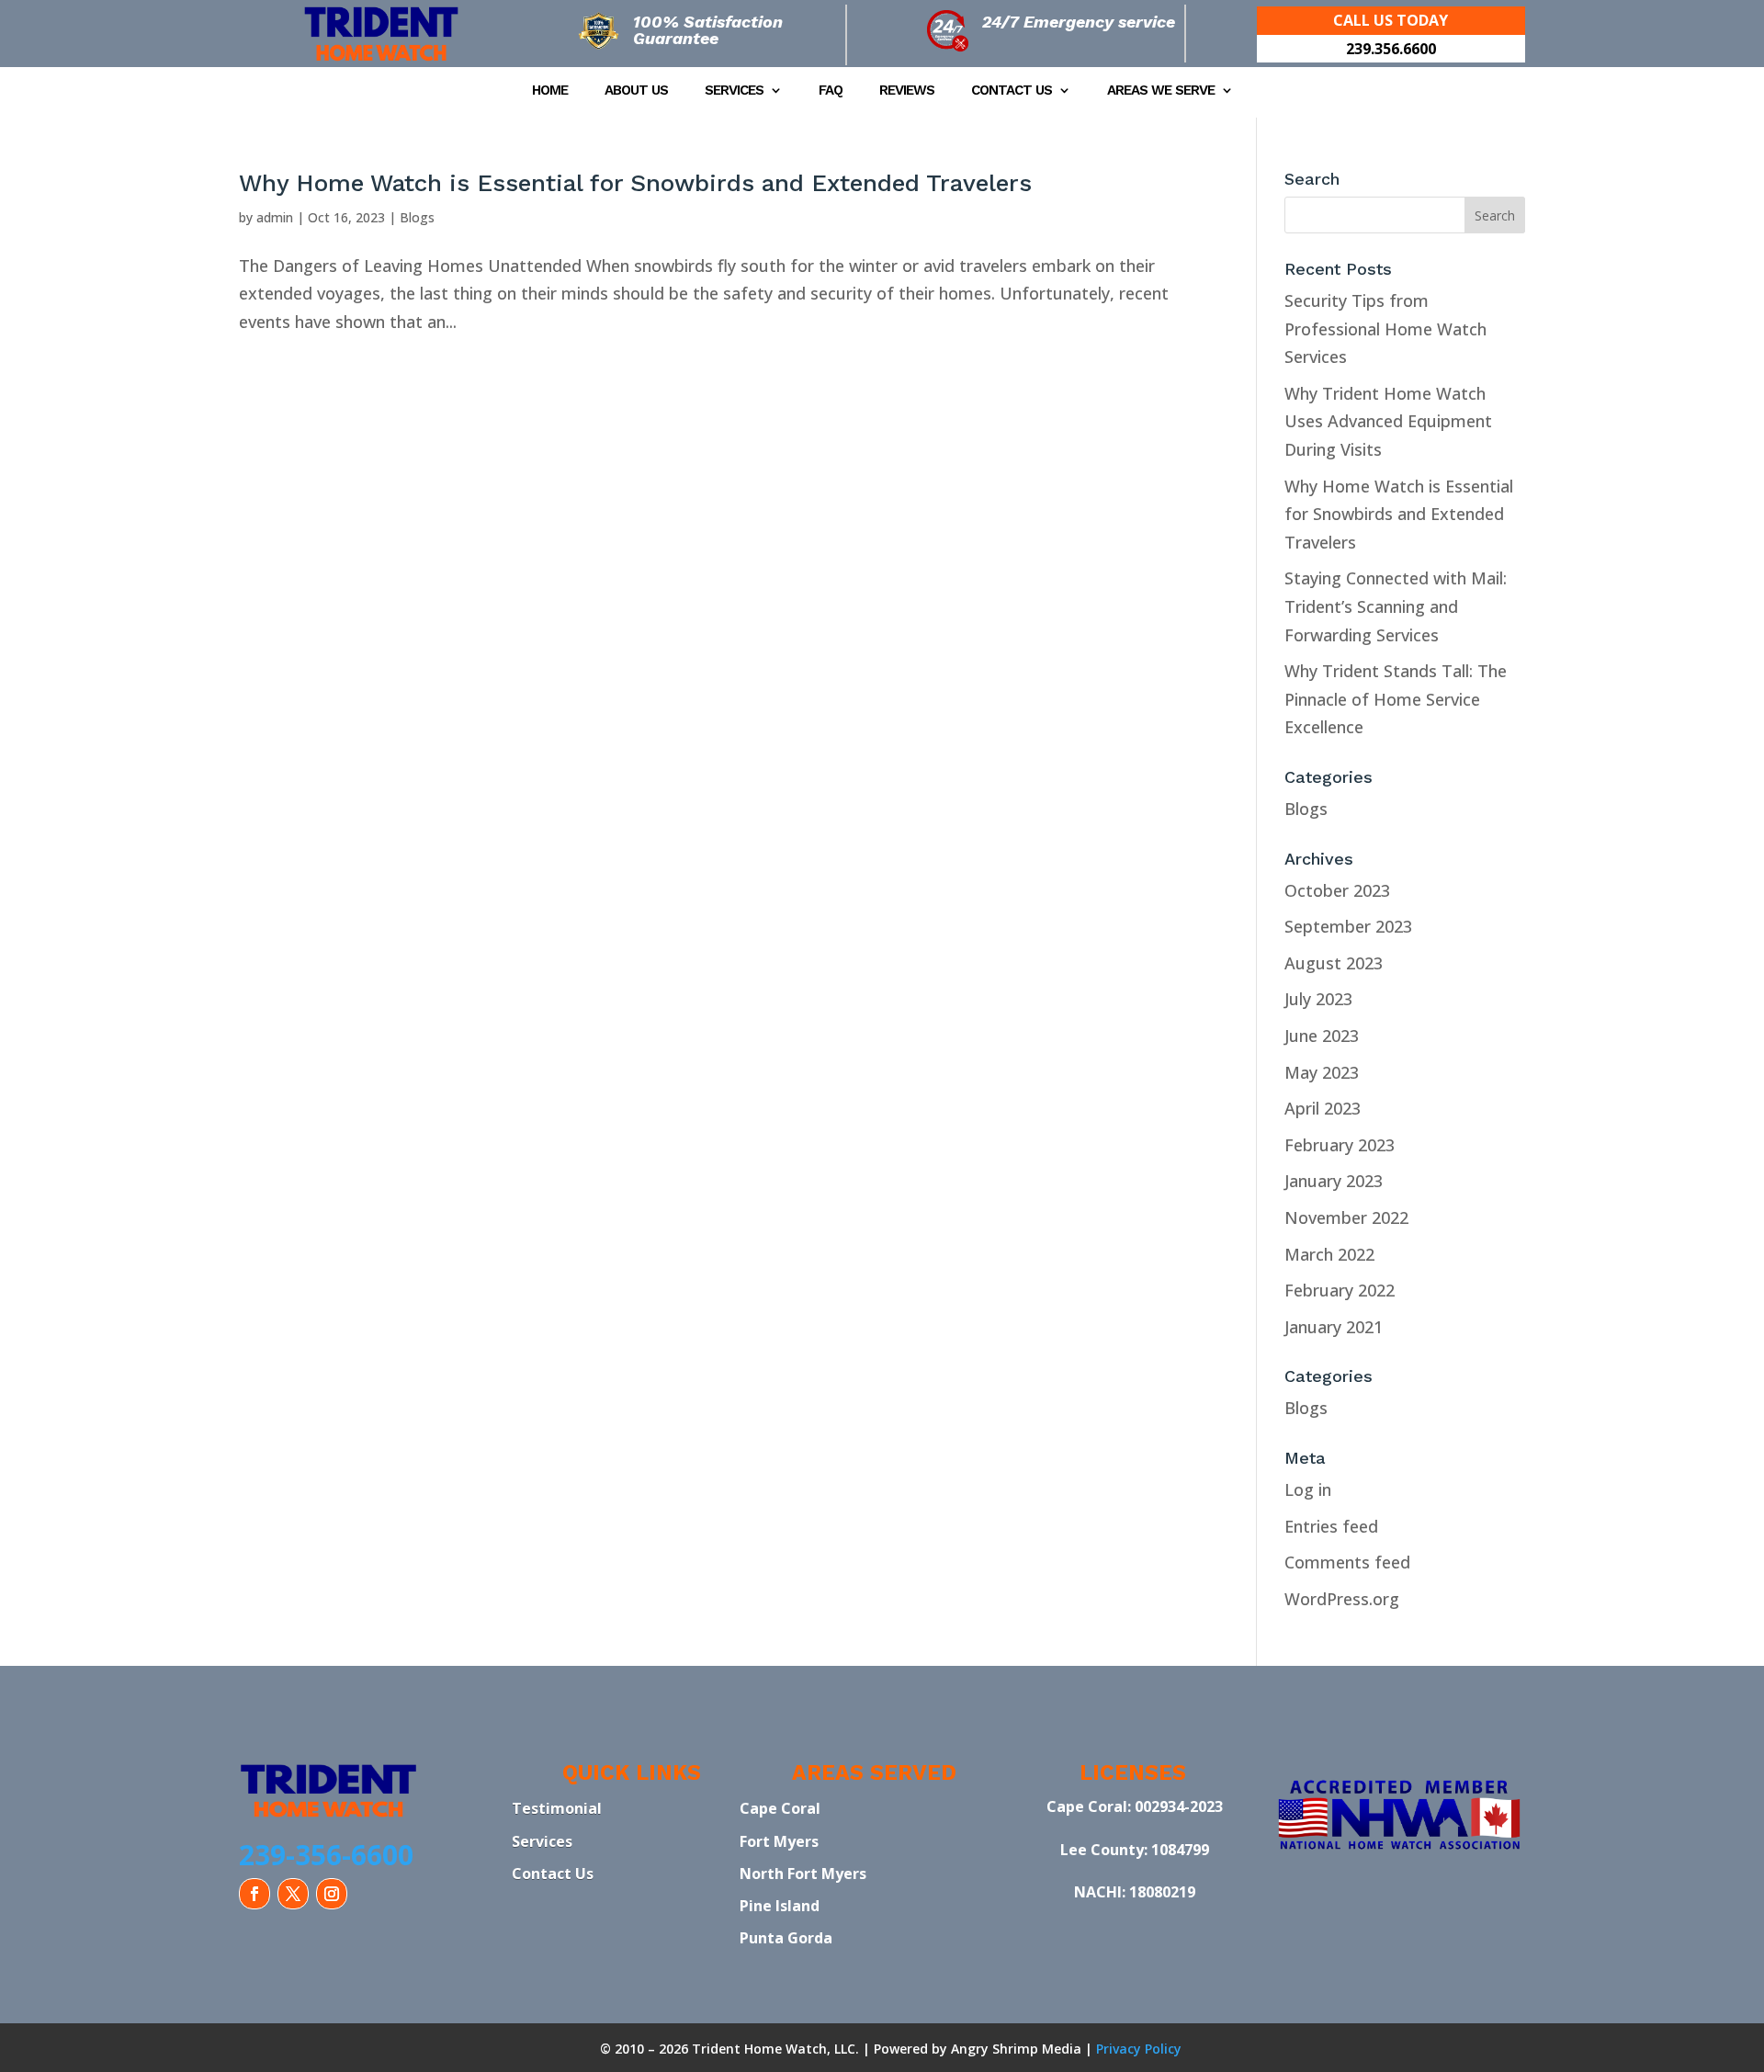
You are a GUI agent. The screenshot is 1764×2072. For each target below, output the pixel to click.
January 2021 (1334, 1327)
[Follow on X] (293, 1894)
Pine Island (780, 1906)
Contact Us (1012, 91)
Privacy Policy (1139, 2049)
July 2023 (1318, 999)
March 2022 (1329, 1254)
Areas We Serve (1161, 91)
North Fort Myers (803, 1874)
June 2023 (1322, 1036)
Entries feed (1331, 1526)
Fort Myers (779, 1841)
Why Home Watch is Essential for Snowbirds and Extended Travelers (635, 183)
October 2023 (1337, 890)
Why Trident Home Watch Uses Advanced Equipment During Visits (1388, 421)
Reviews (907, 91)
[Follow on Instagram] (332, 1894)
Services (734, 91)
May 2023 (1322, 1072)
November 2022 (1346, 1217)
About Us (636, 91)
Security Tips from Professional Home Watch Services (1385, 328)
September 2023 (1348, 926)
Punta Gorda (786, 1938)
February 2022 (1340, 1290)
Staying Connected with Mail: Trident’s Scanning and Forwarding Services (1396, 606)
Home (550, 91)
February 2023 (1340, 1145)
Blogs (417, 217)
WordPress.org (1342, 1599)
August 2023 (1334, 963)
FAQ (831, 91)
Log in (1308, 1489)
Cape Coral (780, 1808)
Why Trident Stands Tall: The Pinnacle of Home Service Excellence (1396, 699)
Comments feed (1347, 1562)
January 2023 (1334, 1181)
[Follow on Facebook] (254, 1894)
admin (275, 217)
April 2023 (1323, 1108)
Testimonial (557, 1808)
